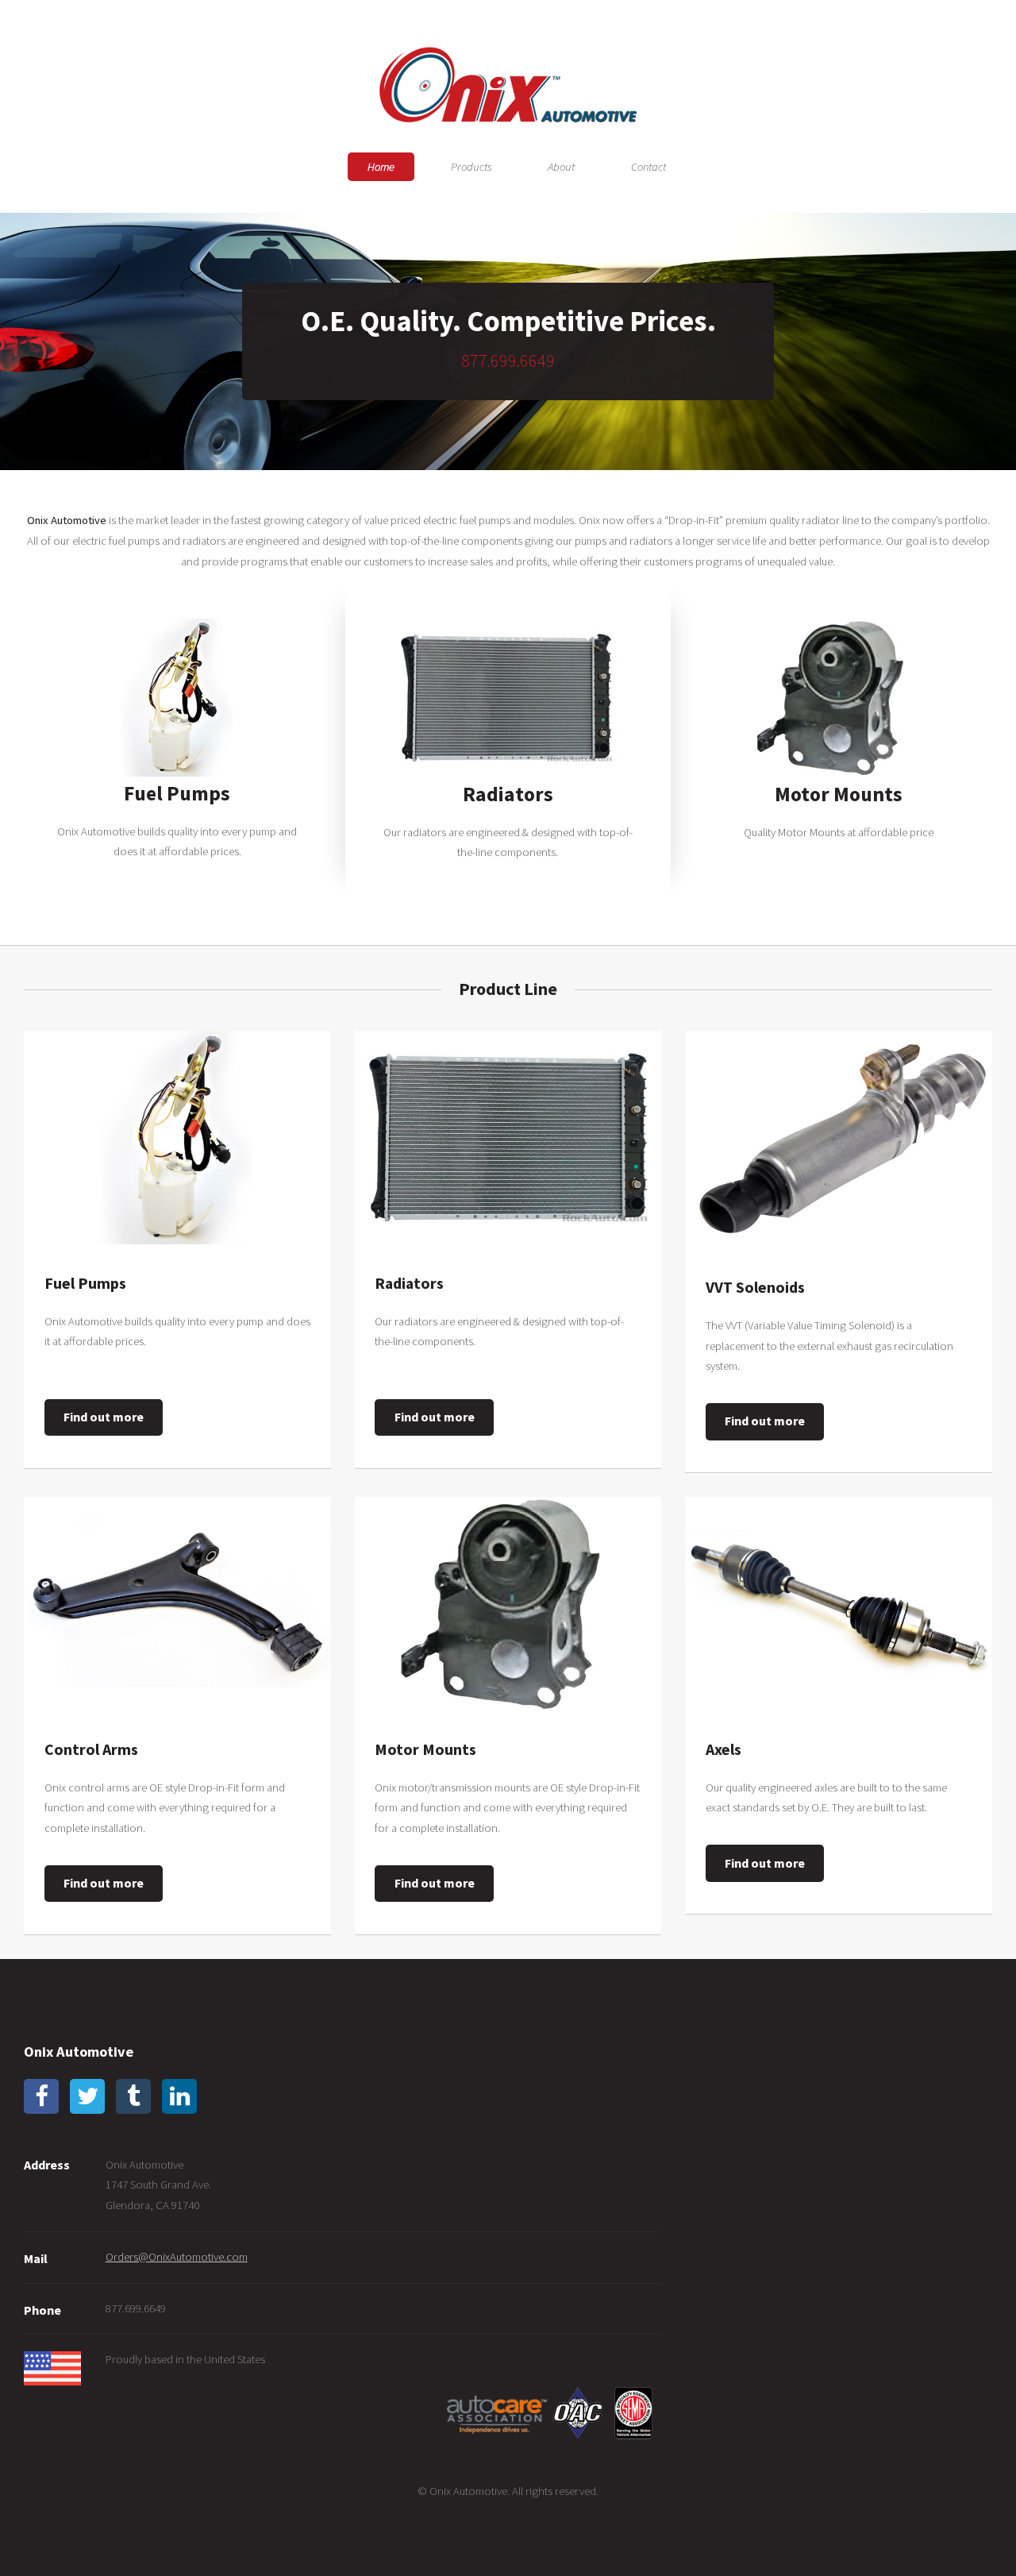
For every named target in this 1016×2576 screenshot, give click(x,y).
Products (471, 167)
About (561, 167)
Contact (648, 167)
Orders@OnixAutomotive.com (177, 2257)
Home (381, 167)
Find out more (104, 1417)
